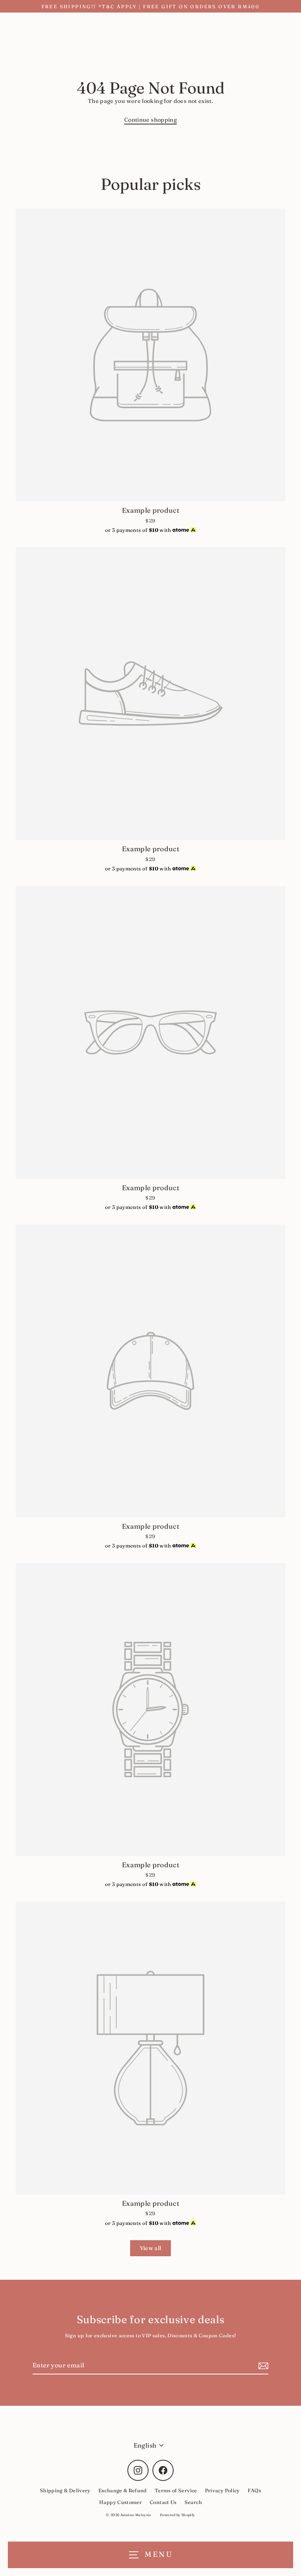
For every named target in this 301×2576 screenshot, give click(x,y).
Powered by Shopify (178, 2515)
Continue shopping (150, 120)
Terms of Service (176, 2490)
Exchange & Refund (123, 2490)
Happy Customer (121, 2502)
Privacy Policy (222, 2490)
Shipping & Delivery (65, 2490)
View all (151, 2248)
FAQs (254, 2490)
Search (193, 2502)
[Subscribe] (262, 2366)
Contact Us (163, 2502)
